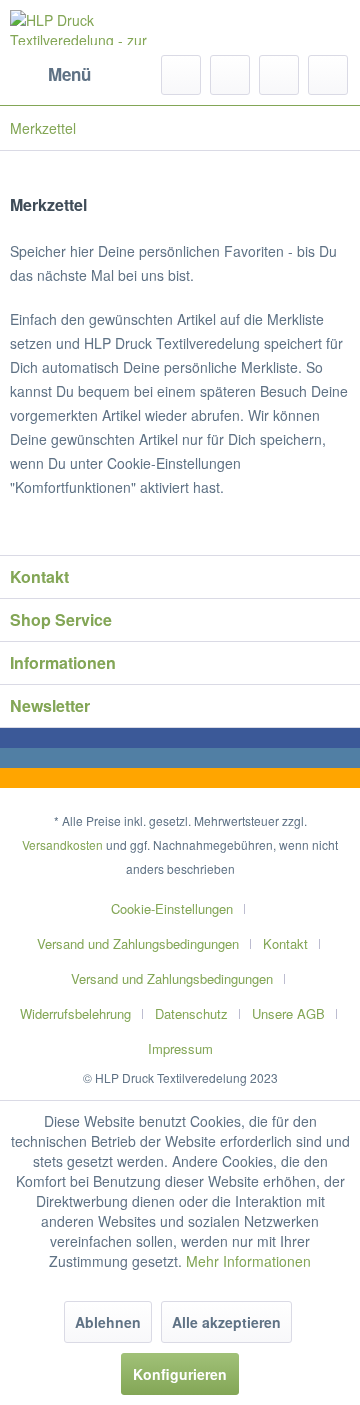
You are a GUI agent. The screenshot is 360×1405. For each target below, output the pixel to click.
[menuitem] (50, 75)
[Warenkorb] (328, 75)
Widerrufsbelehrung (75, 1013)
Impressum (180, 1048)
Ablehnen (108, 1322)
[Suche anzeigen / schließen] (181, 75)
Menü (69, 74)
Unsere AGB (288, 1013)
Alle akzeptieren (226, 1322)
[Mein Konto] (279, 75)
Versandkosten (62, 844)
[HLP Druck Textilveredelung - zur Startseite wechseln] (95, 27)
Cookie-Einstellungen (172, 908)
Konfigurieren (180, 1374)
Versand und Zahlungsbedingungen (138, 943)
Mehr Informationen (248, 1261)
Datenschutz (191, 1013)
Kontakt (285, 943)
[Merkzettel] (230, 75)
